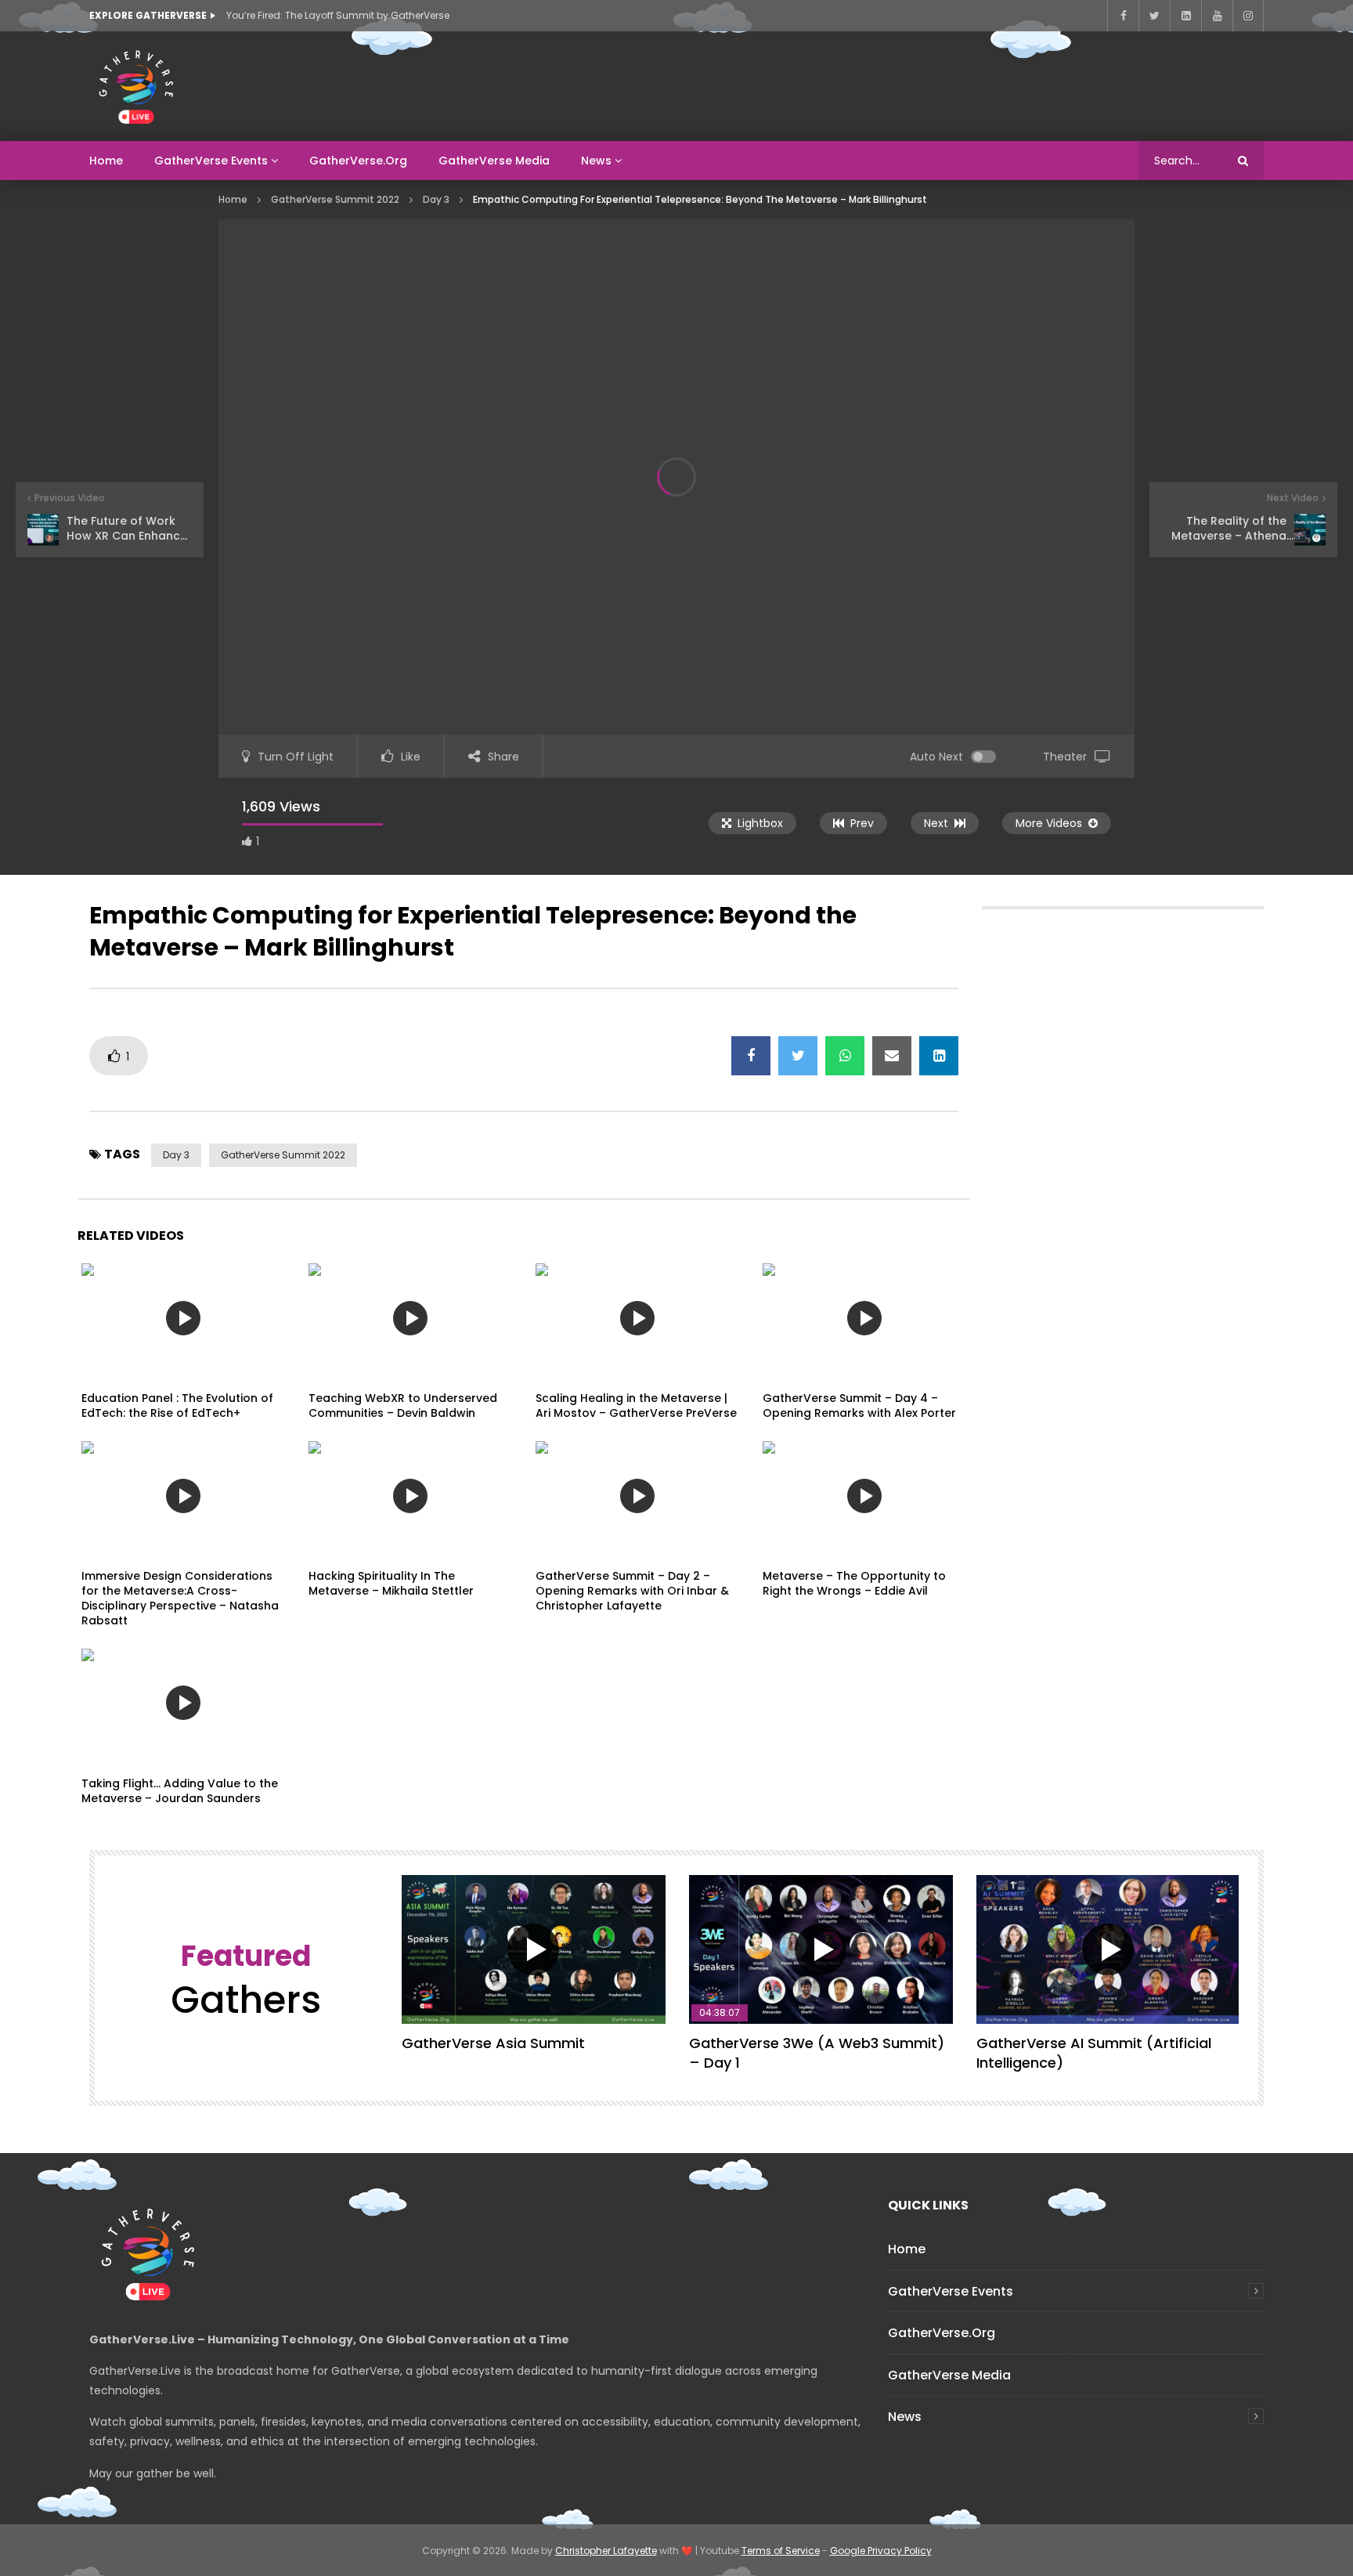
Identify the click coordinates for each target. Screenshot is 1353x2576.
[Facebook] (1123, 16)
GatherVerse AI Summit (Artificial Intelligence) (1094, 2052)
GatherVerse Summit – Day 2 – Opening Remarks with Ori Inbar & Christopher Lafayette (632, 1591)
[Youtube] (1217, 16)
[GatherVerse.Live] (136, 86)
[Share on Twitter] (798, 1056)
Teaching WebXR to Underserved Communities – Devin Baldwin (403, 1405)
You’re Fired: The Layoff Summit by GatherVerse (338, 15)
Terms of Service (781, 2551)
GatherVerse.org (358, 161)
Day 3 (436, 199)
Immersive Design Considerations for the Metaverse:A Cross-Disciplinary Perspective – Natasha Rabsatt (180, 1598)
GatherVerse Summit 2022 (335, 199)
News (596, 161)
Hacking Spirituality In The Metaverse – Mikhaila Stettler (391, 1583)
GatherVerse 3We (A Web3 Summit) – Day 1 (817, 2052)
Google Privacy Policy (881, 2551)
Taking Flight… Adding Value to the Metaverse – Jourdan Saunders (180, 1791)
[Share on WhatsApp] (845, 1056)
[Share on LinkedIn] (939, 1056)
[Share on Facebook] (751, 1056)
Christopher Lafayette (606, 2551)
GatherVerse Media (494, 161)
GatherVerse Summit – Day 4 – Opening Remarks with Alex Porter (859, 1405)
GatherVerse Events (211, 161)
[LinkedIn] (1185, 16)
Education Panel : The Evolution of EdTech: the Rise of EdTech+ (177, 1405)
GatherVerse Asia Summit (493, 2043)
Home (106, 161)
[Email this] (892, 1056)
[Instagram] (1248, 16)
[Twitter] (1154, 16)
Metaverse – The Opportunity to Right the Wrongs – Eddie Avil (854, 1583)
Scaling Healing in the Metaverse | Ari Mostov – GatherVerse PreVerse (636, 1405)
